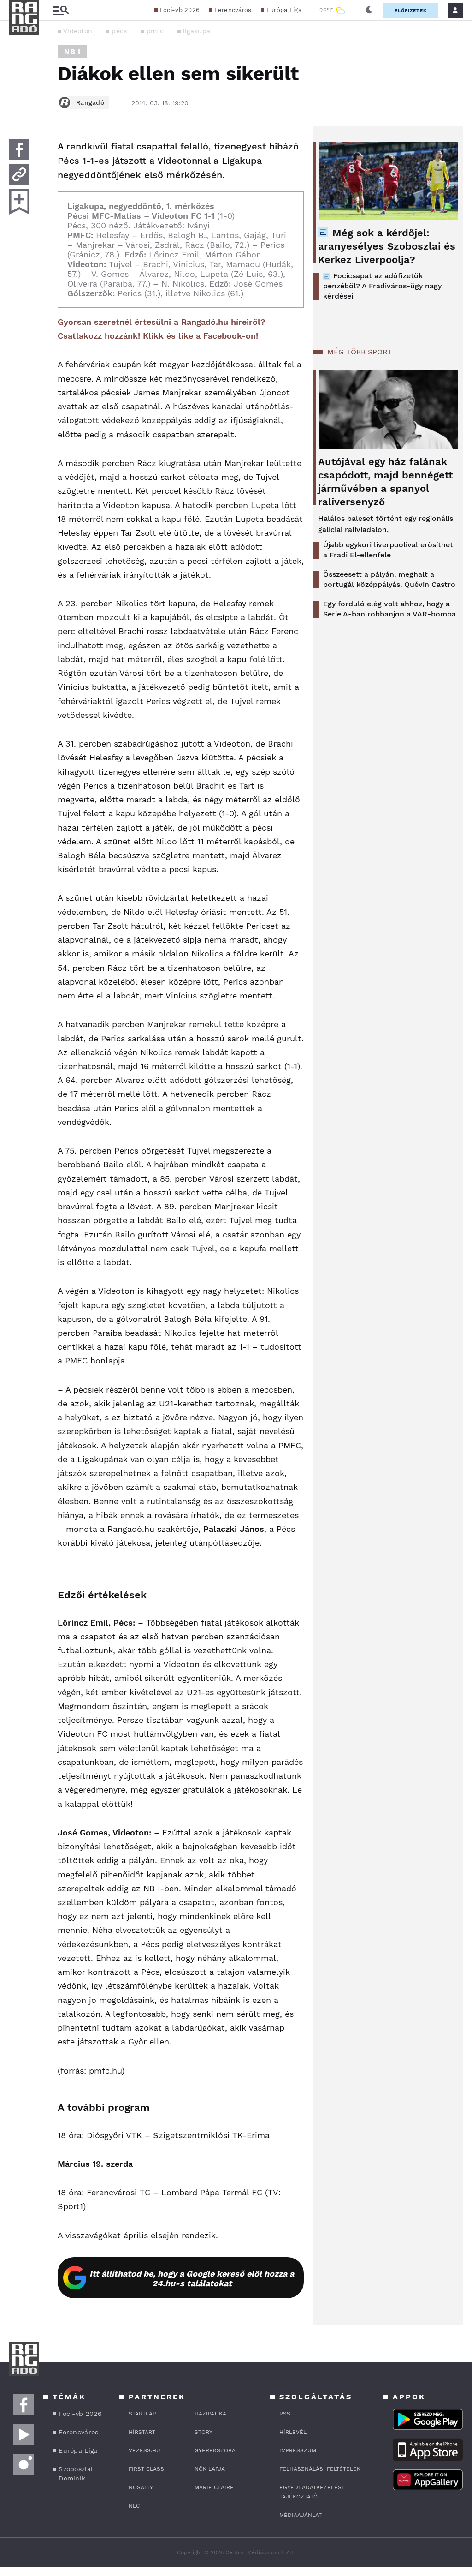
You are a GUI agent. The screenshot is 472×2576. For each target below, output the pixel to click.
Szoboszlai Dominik (76, 2474)
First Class (146, 2469)
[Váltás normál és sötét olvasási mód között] (369, 10)
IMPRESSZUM (298, 2450)
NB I (72, 51)
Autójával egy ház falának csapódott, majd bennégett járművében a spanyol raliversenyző (385, 482)
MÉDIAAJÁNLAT (301, 2515)
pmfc (155, 31)
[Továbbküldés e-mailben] (19, 174)
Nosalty (141, 2487)
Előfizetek (411, 10)
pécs (119, 31)
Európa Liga (284, 10)
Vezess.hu (145, 2450)
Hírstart (142, 2432)
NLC (134, 2506)
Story (204, 2432)
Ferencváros (233, 10)
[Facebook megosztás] (19, 149)
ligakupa (197, 31)
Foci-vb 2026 (180, 10)
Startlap (142, 2414)
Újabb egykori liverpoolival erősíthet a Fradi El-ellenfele (388, 550)
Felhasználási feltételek (320, 2469)
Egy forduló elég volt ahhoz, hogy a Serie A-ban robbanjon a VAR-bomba (389, 609)
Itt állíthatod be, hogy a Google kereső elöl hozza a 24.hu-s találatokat (192, 2278)
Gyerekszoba (215, 2450)
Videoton (78, 31)
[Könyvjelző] (19, 202)
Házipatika (210, 2414)
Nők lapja (210, 2469)
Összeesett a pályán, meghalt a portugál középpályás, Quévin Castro (389, 579)
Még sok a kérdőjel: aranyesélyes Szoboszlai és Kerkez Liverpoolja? (387, 246)
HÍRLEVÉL (293, 2432)
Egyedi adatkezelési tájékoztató (311, 2492)
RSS (285, 2414)
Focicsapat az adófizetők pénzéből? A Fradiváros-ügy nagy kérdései (382, 286)
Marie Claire (214, 2487)
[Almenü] (61, 10)
